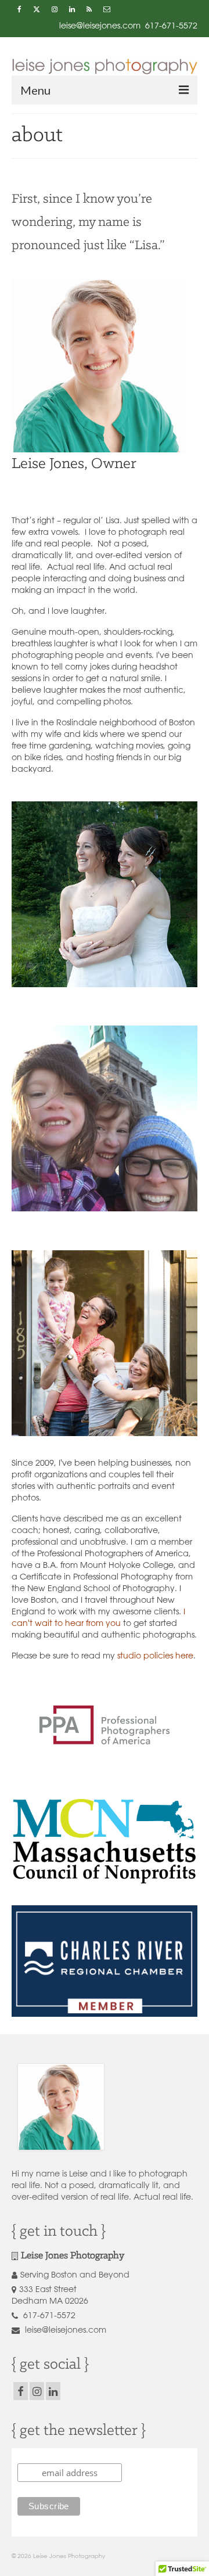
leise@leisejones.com (64, 2330)
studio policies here (155, 1656)
